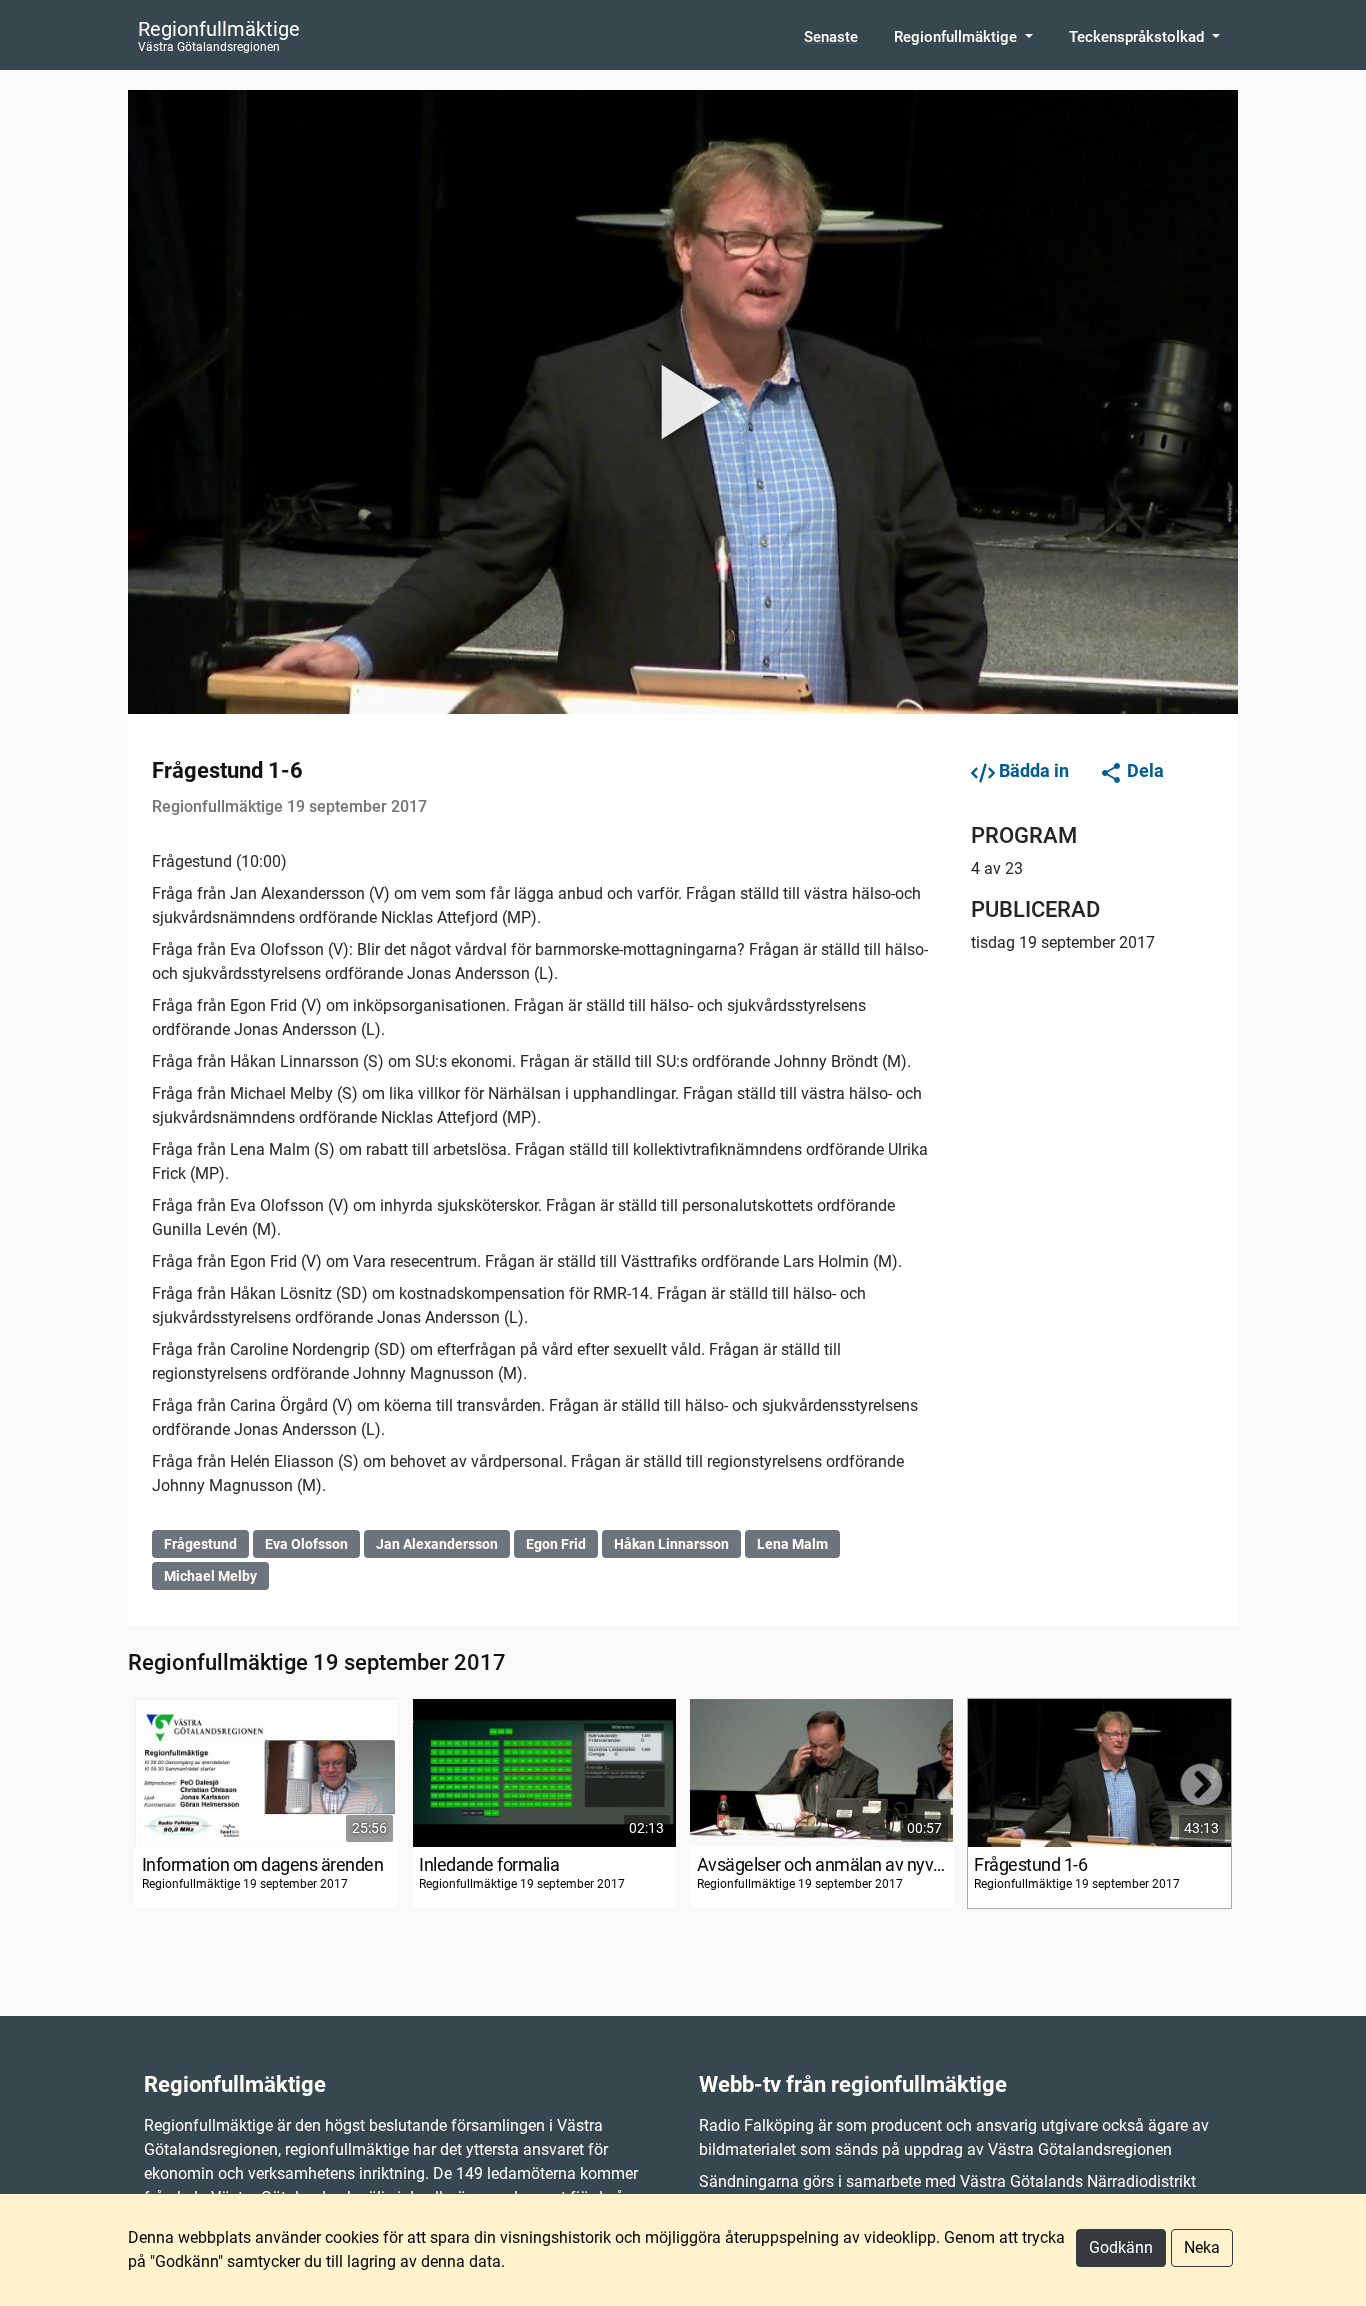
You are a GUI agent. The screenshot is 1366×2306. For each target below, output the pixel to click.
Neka (1202, 2247)
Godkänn (1121, 2247)
